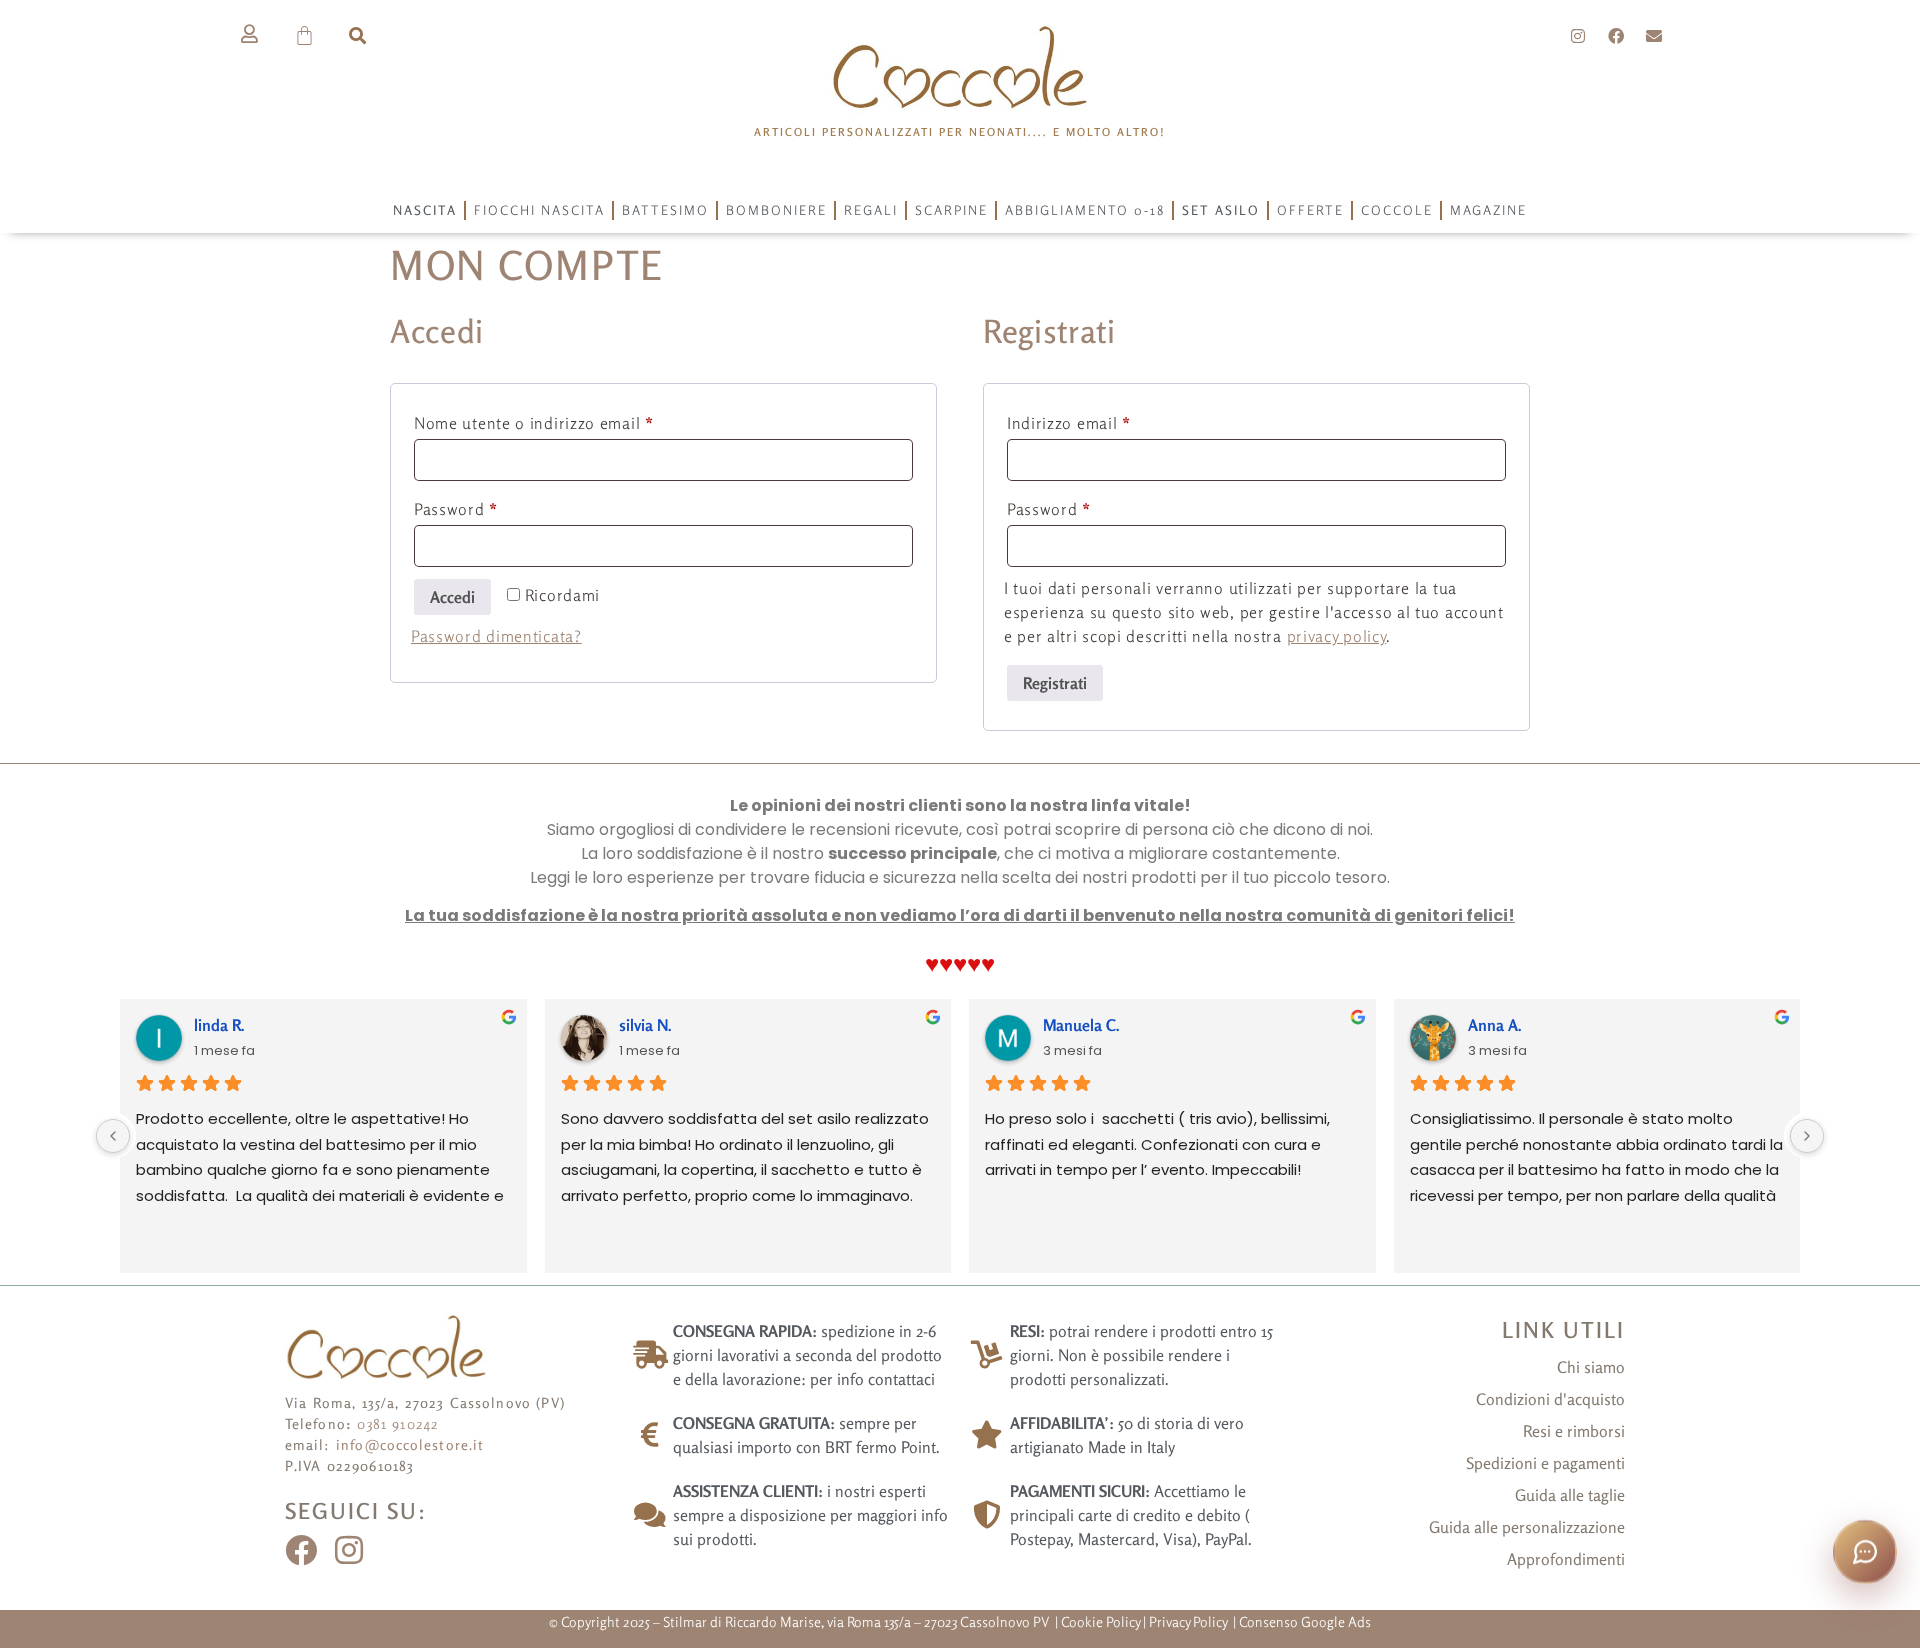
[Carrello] (305, 35)
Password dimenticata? (496, 636)
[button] (357, 35)
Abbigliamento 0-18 (1085, 210)
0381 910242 (398, 1423)
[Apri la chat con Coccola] (1865, 1552)
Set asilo (1221, 210)
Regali (871, 210)
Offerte (1310, 210)
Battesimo (665, 210)
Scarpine (951, 210)
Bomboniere (776, 210)
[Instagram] (1579, 36)
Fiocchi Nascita (539, 210)
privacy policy (1337, 636)
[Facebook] (1616, 36)
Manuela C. (1081, 1025)
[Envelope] (1654, 36)
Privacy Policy (1189, 1621)
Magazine (1488, 210)
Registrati (1055, 683)
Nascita (425, 210)
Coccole (1397, 210)
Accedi (452, 597)
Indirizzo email (1102, 420)
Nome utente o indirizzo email (567, 420)
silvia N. (645, 1025)
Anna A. (1495, 1025)
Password (489, 506)
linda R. (219, 1025)
